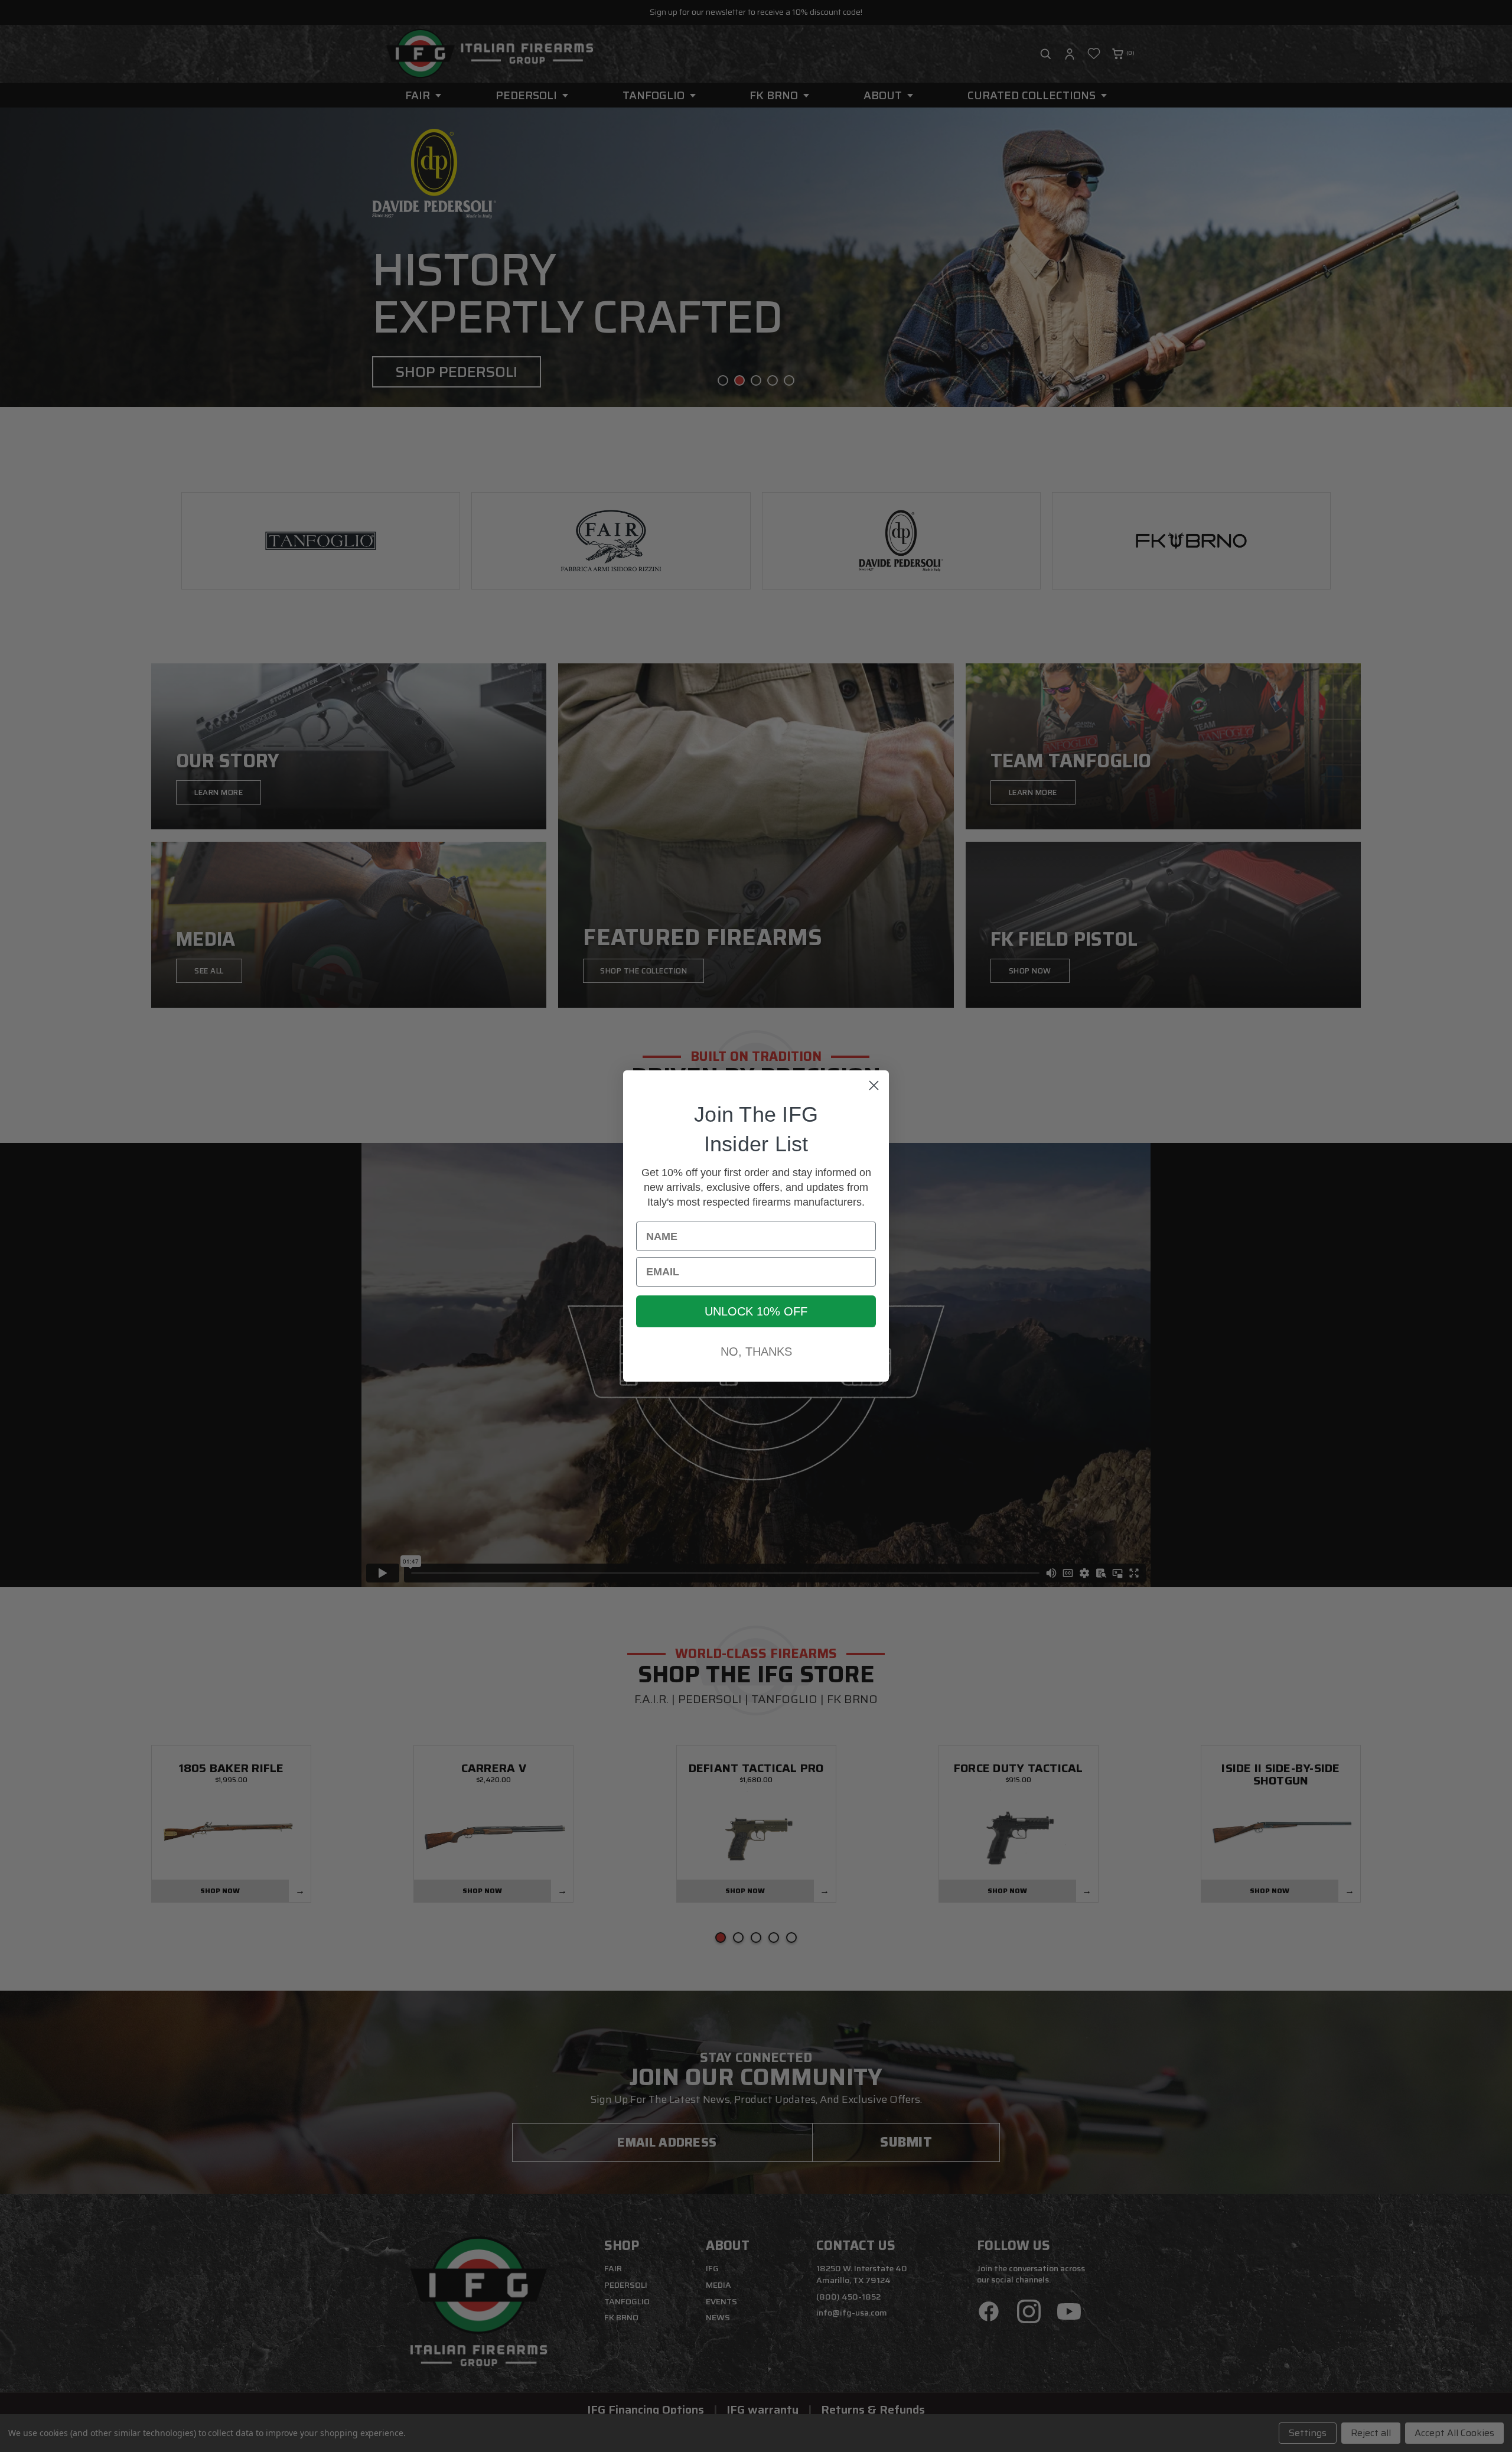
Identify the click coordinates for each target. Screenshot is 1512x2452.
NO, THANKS (756, 1352)
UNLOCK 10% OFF (756, 1311)
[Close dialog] (874, 1085)
